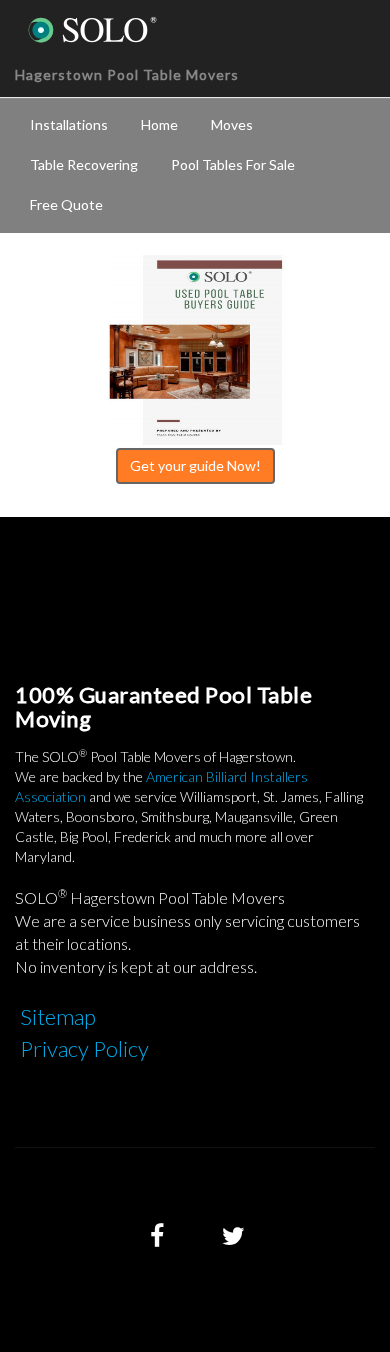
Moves (232, 124)
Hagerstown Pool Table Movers (127, 74)
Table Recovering (84, 164)
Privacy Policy (84, 1048)
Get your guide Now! (195, 465)
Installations (69, 124)
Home (159, 124)
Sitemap (58, 1016)
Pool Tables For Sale (233, 164)
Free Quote (66, 204)
